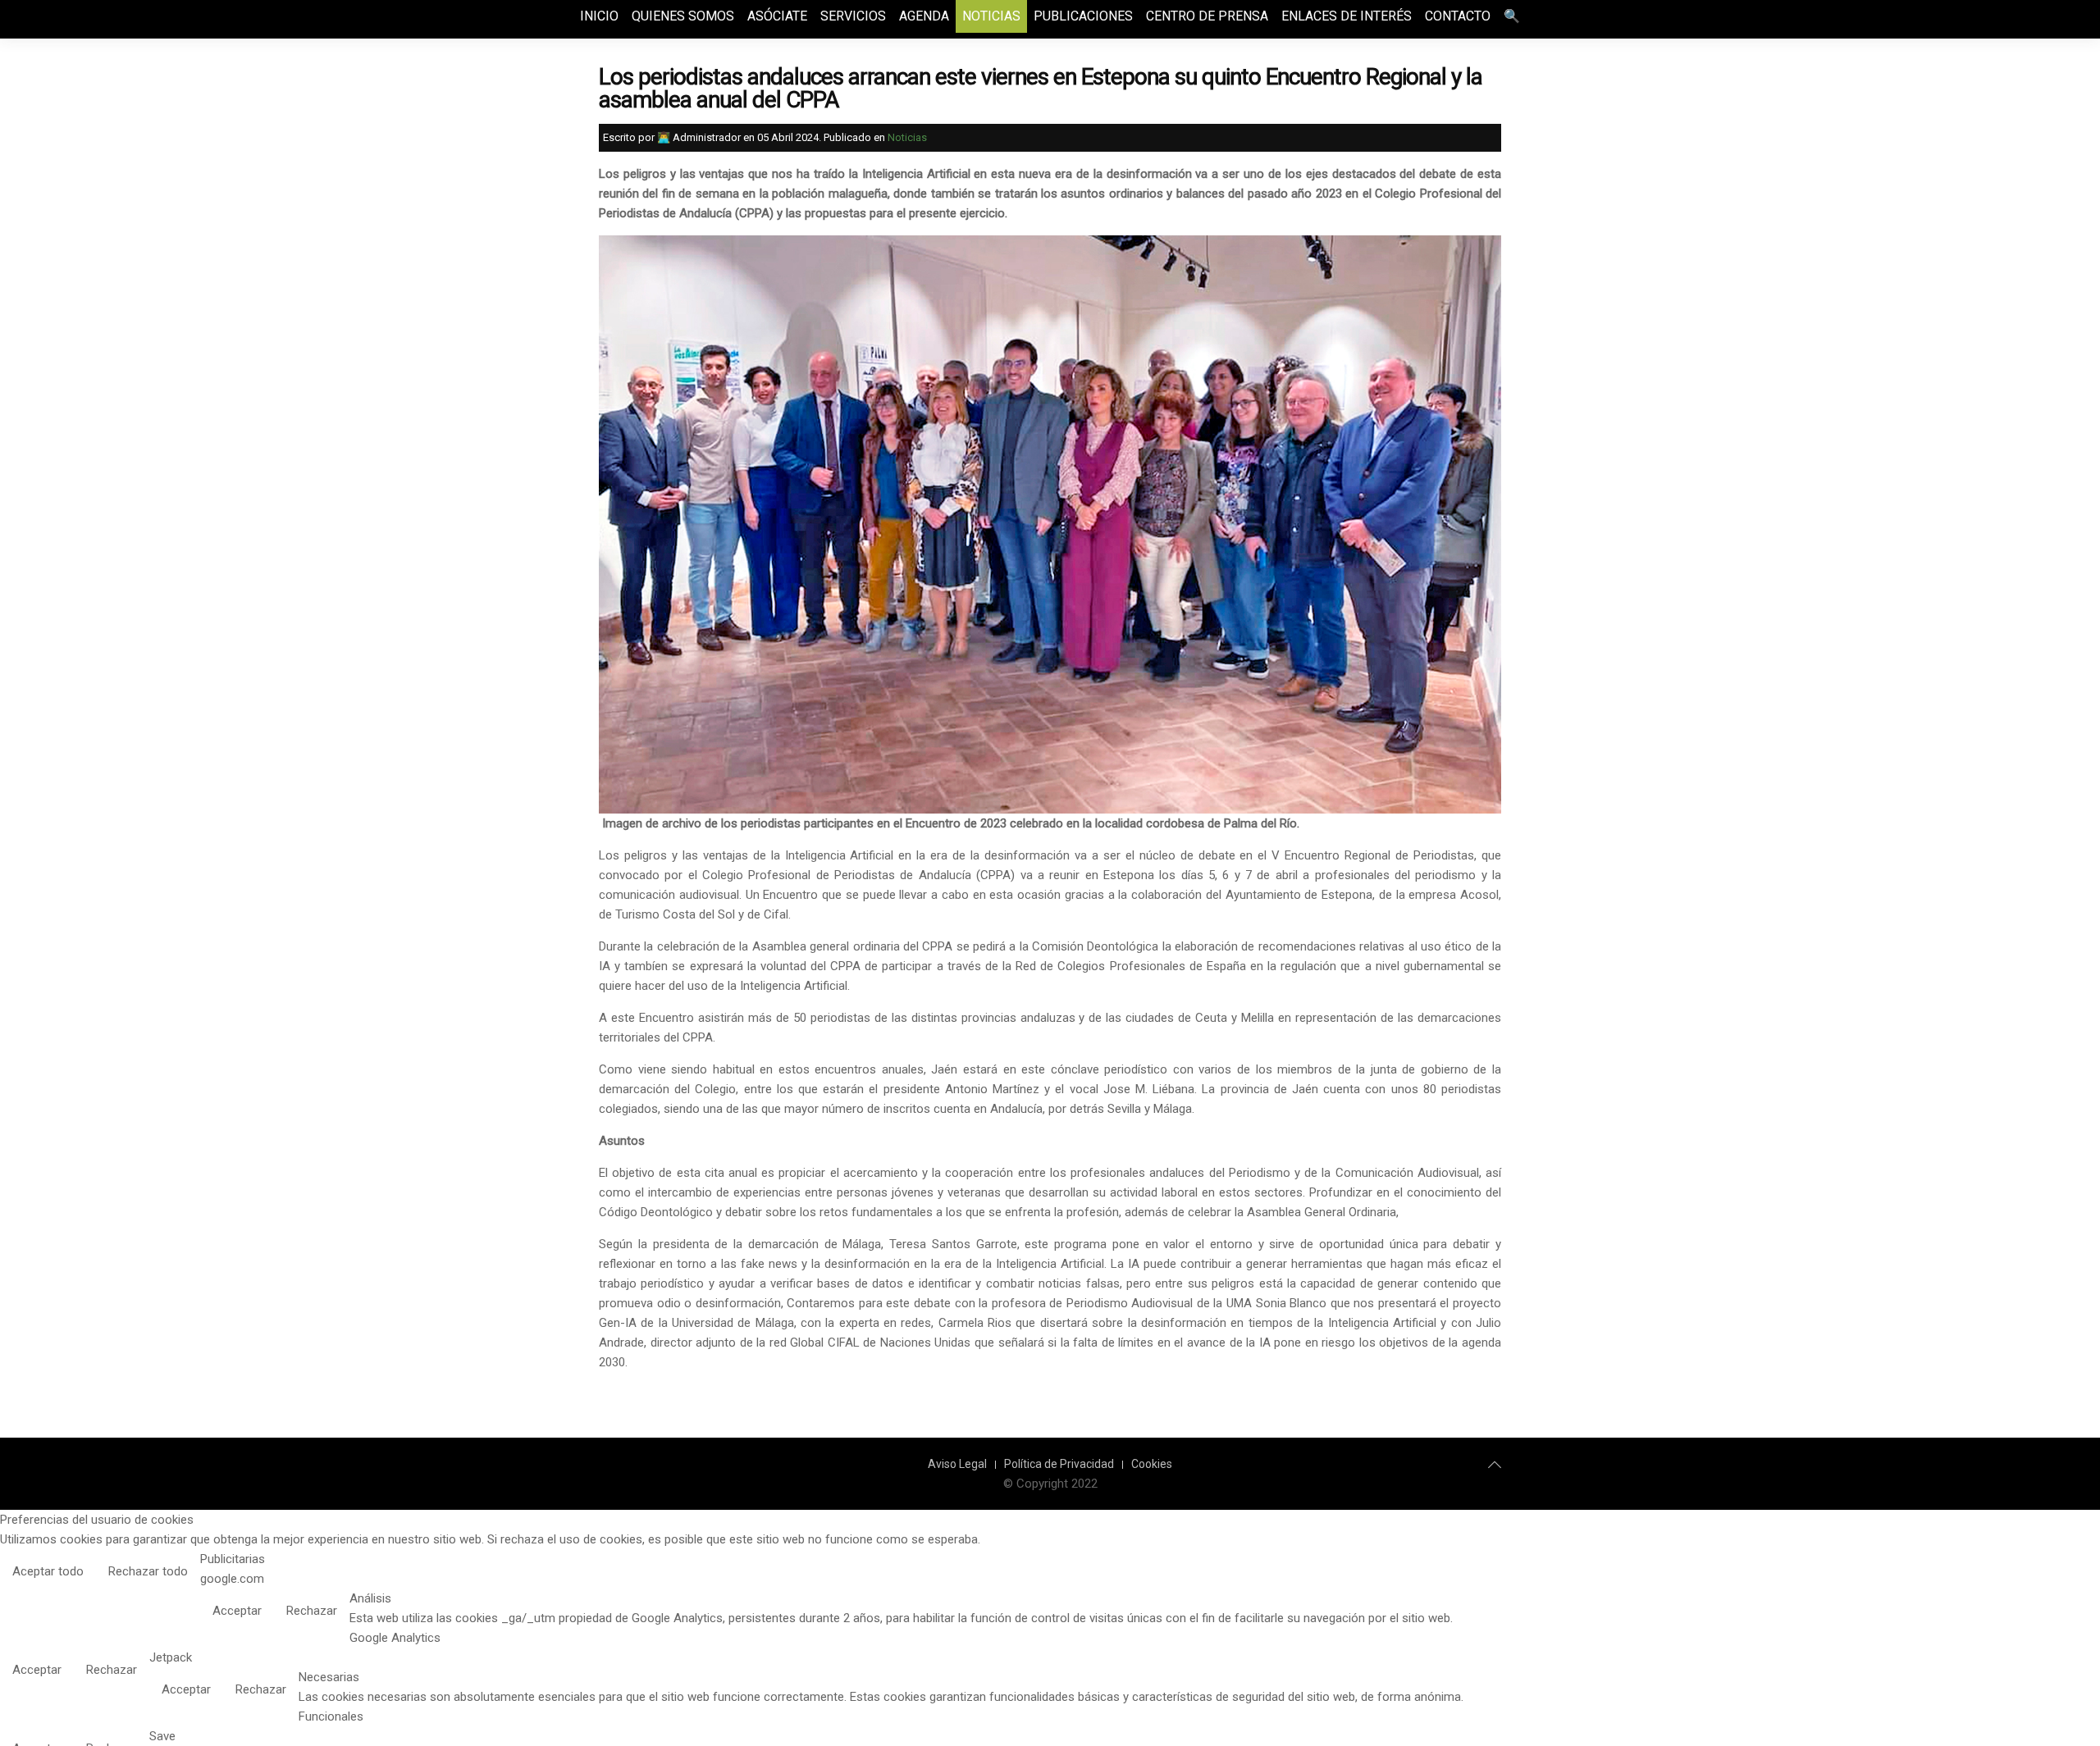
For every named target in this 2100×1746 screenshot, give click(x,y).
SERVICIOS (853, 16)
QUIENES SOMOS (683, 16)
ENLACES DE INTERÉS (1347, 16)
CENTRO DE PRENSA (1207, 16)
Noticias (907, 137)
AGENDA (924, 16)
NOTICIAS (991, 16)
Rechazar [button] (312, 1611)
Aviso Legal (957, 1464)
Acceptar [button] (237, 1611)
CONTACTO (1458, 16)
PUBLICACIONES (1083, 16)
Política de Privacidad (1059, 1464)
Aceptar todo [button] (48, 1571)
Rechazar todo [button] (148, 1571)
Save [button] (162, 1736)
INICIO (599, 16)
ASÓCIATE (777, 16)
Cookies (1152, 1464)
